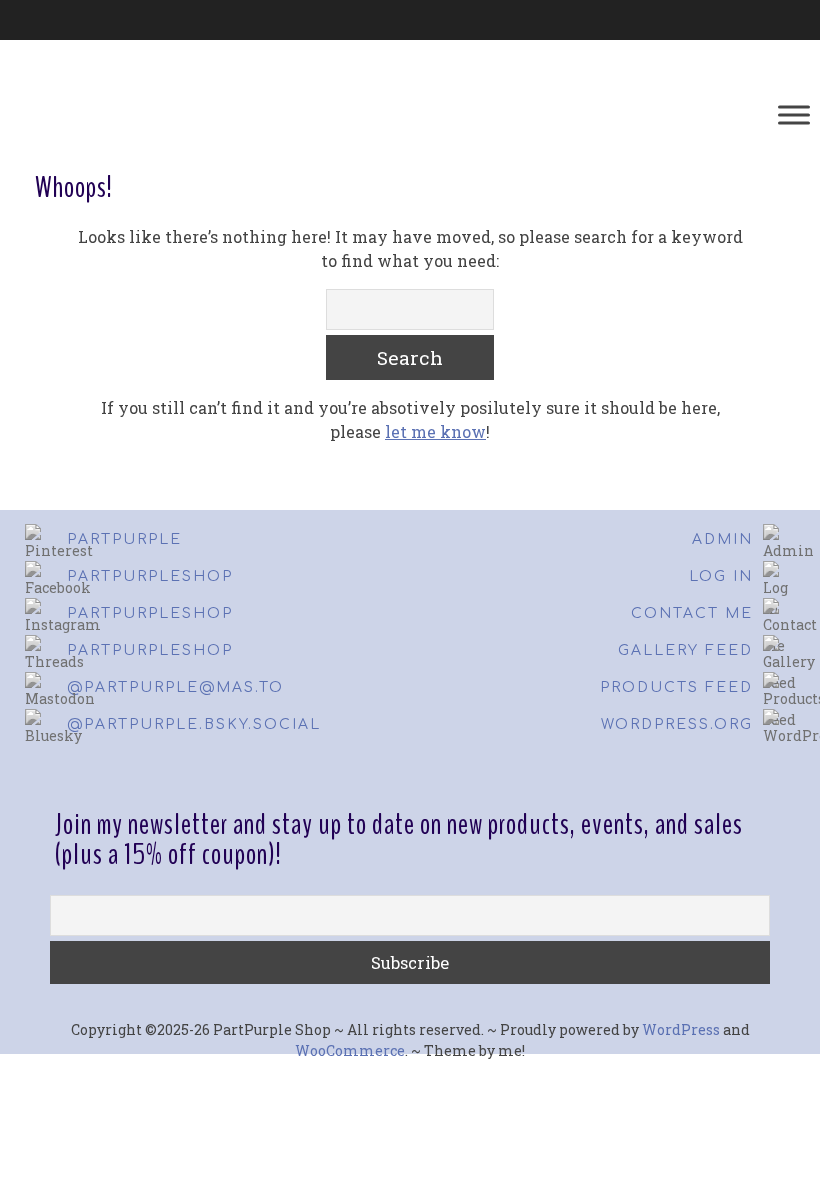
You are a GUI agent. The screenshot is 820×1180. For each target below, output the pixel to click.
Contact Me (692, 613)
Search (410, 357)
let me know (435, 431)
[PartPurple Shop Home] (183, 115)
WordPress (681, 1029)
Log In (721, 576)
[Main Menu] (794, 114)
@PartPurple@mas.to (175, 687)
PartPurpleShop (150, 576)
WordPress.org (677, 724)
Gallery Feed (685, 650)
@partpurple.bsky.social (194, 724)
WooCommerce (350, 1050)
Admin (722, 539)
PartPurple (124, 539)
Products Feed (676, 687)
